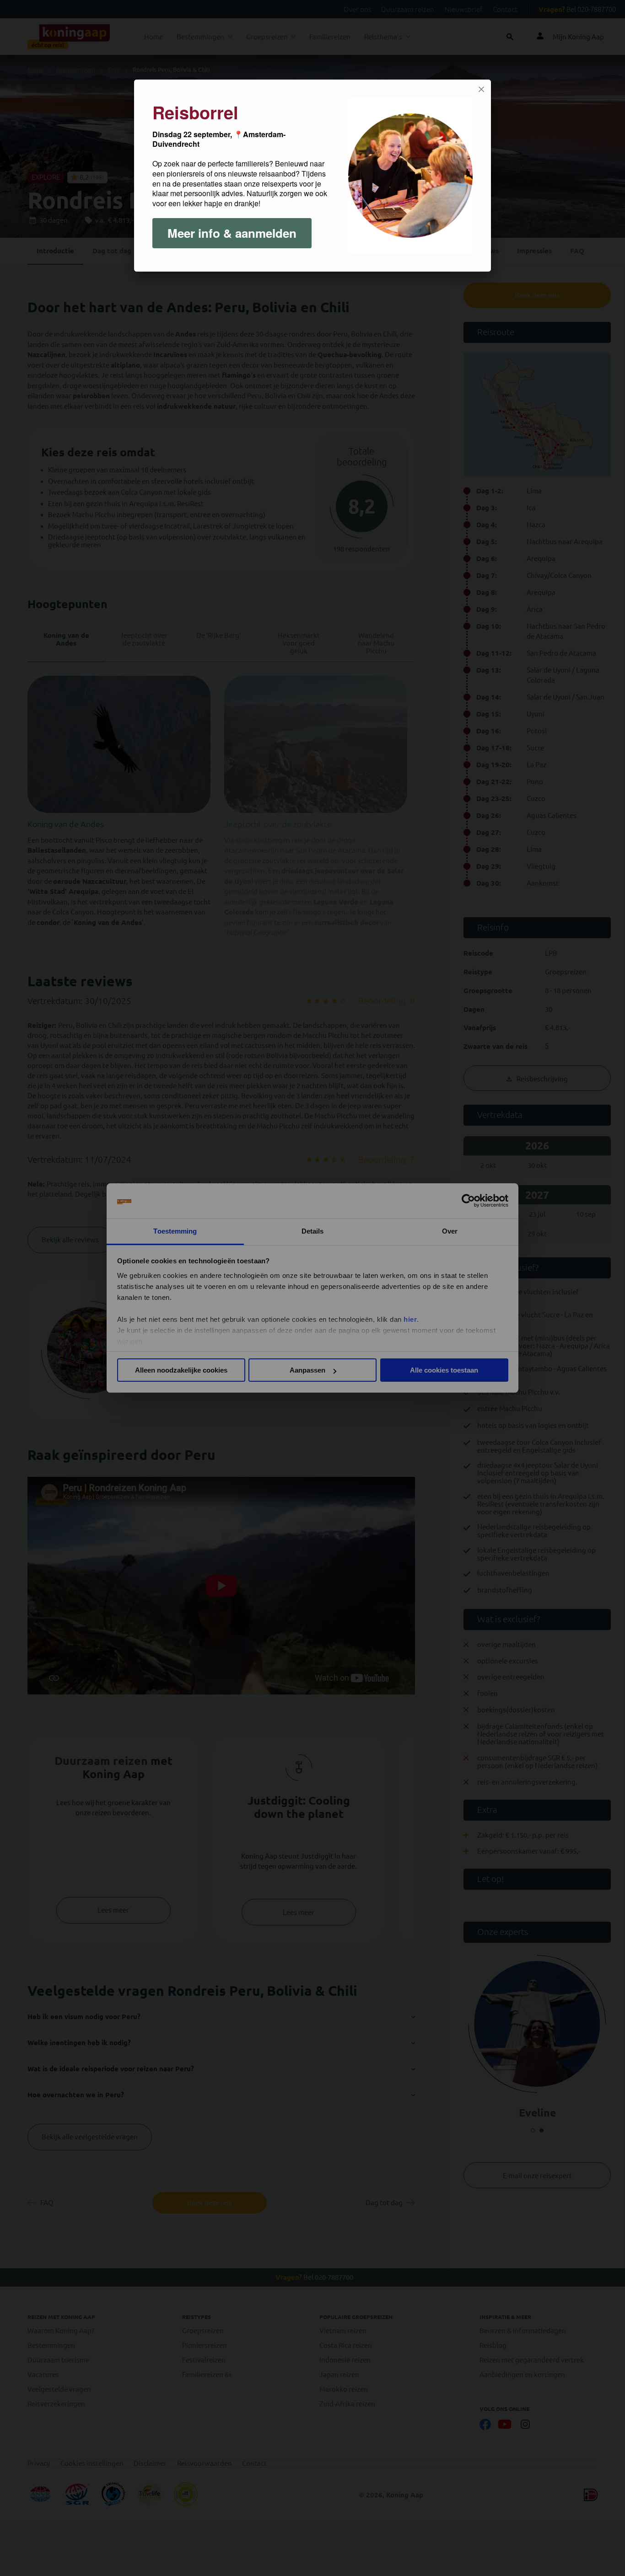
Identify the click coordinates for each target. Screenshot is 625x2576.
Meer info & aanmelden (232, 233)
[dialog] (312, 176)
